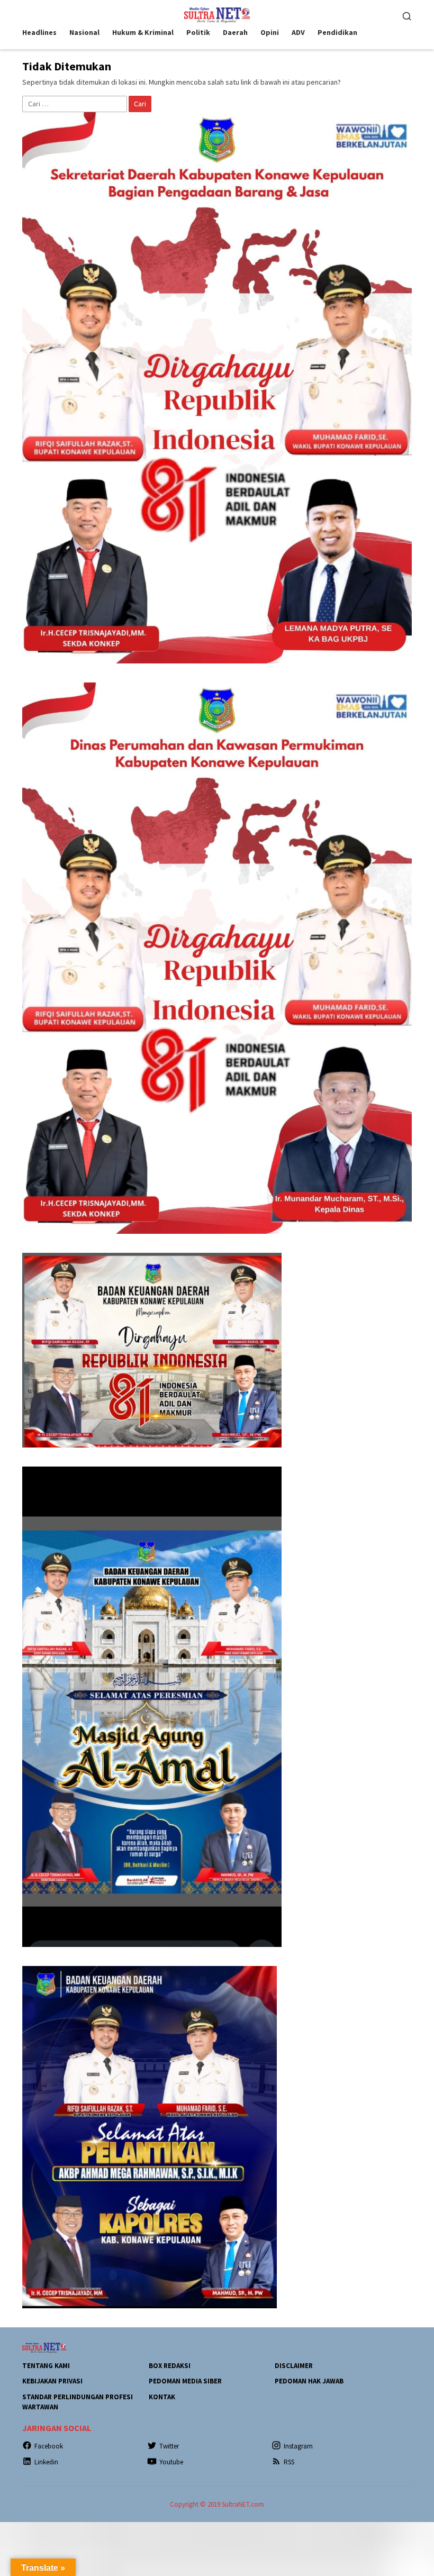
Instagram (298, 2446)
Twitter (169, 2446)
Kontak (162, 2397)
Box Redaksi (170, 2366)
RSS (289, 2462)
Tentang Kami (46, 2366)
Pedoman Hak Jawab (309, 2381)
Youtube (171, 2462)
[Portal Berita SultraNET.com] (217, 14)
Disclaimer (294, 2366)
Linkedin (46, 2462)
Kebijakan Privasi (52, 2381)
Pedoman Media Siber (185, 2381)
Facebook (49, 2446)
